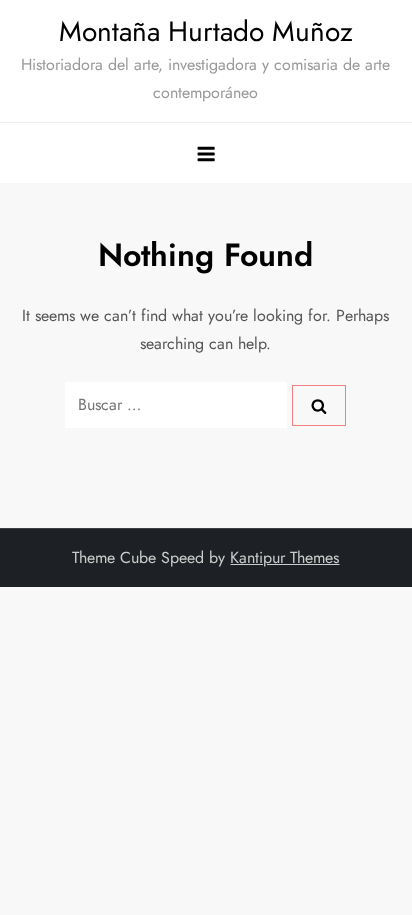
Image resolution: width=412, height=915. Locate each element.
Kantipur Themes (284, 557)
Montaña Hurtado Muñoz (206, 31)
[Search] (319, 405)
